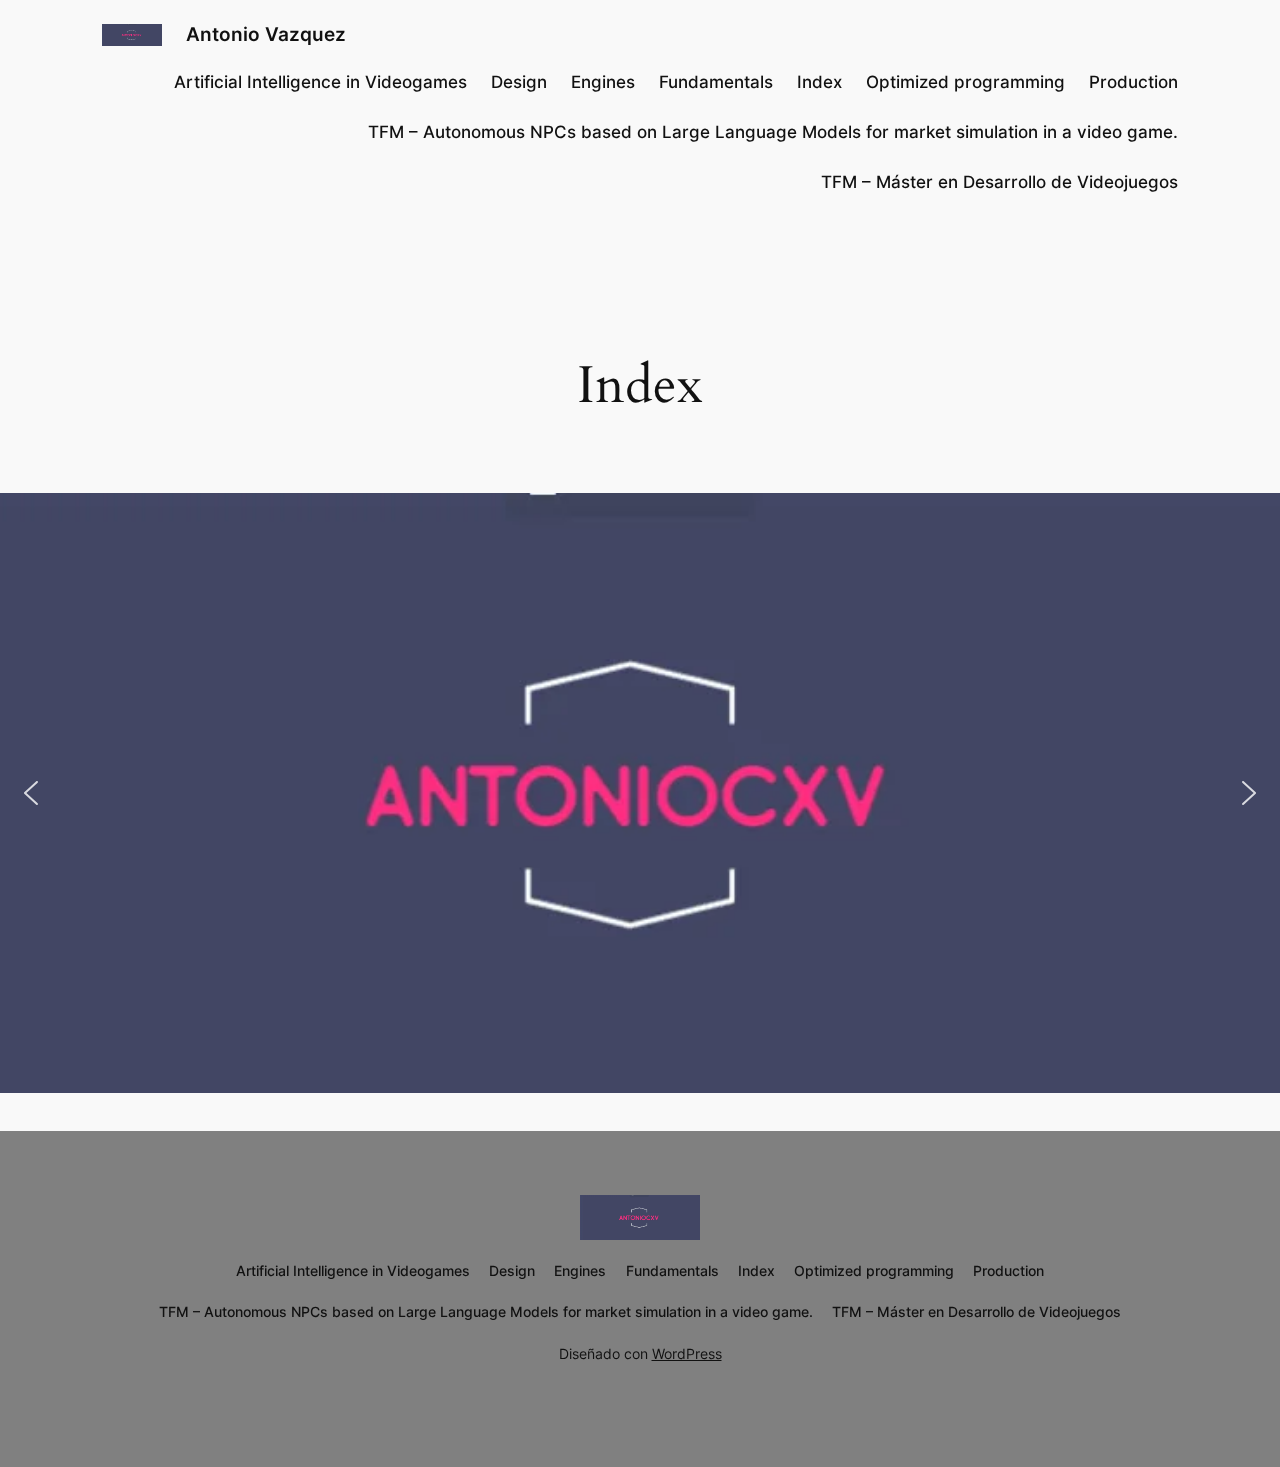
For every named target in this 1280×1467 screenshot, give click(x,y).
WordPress (687, 1353)
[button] (31, 793)
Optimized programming (965, 82)
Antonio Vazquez (266, 34)
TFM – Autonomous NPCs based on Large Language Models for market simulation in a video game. (773, 132)
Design (519, 82)
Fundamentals (716, 82)
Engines (603, 82)
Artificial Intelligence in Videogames (320, 82)
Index (819, 82)
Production (1133, 82)
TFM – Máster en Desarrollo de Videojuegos (999, 182)
